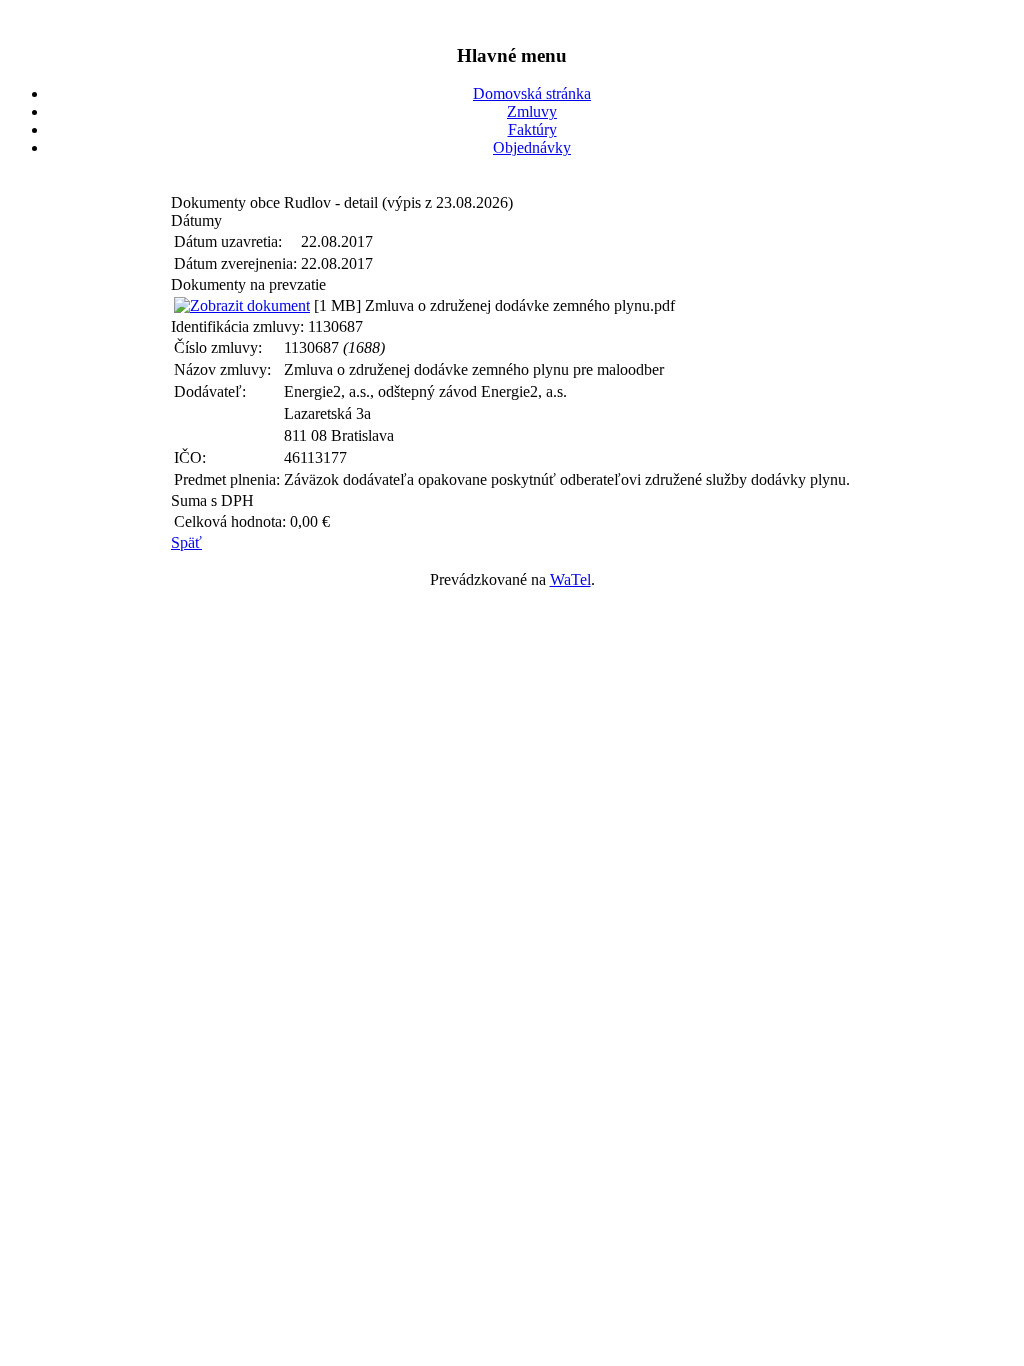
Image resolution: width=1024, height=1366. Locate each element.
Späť (186, 542)
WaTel (570, 579)
